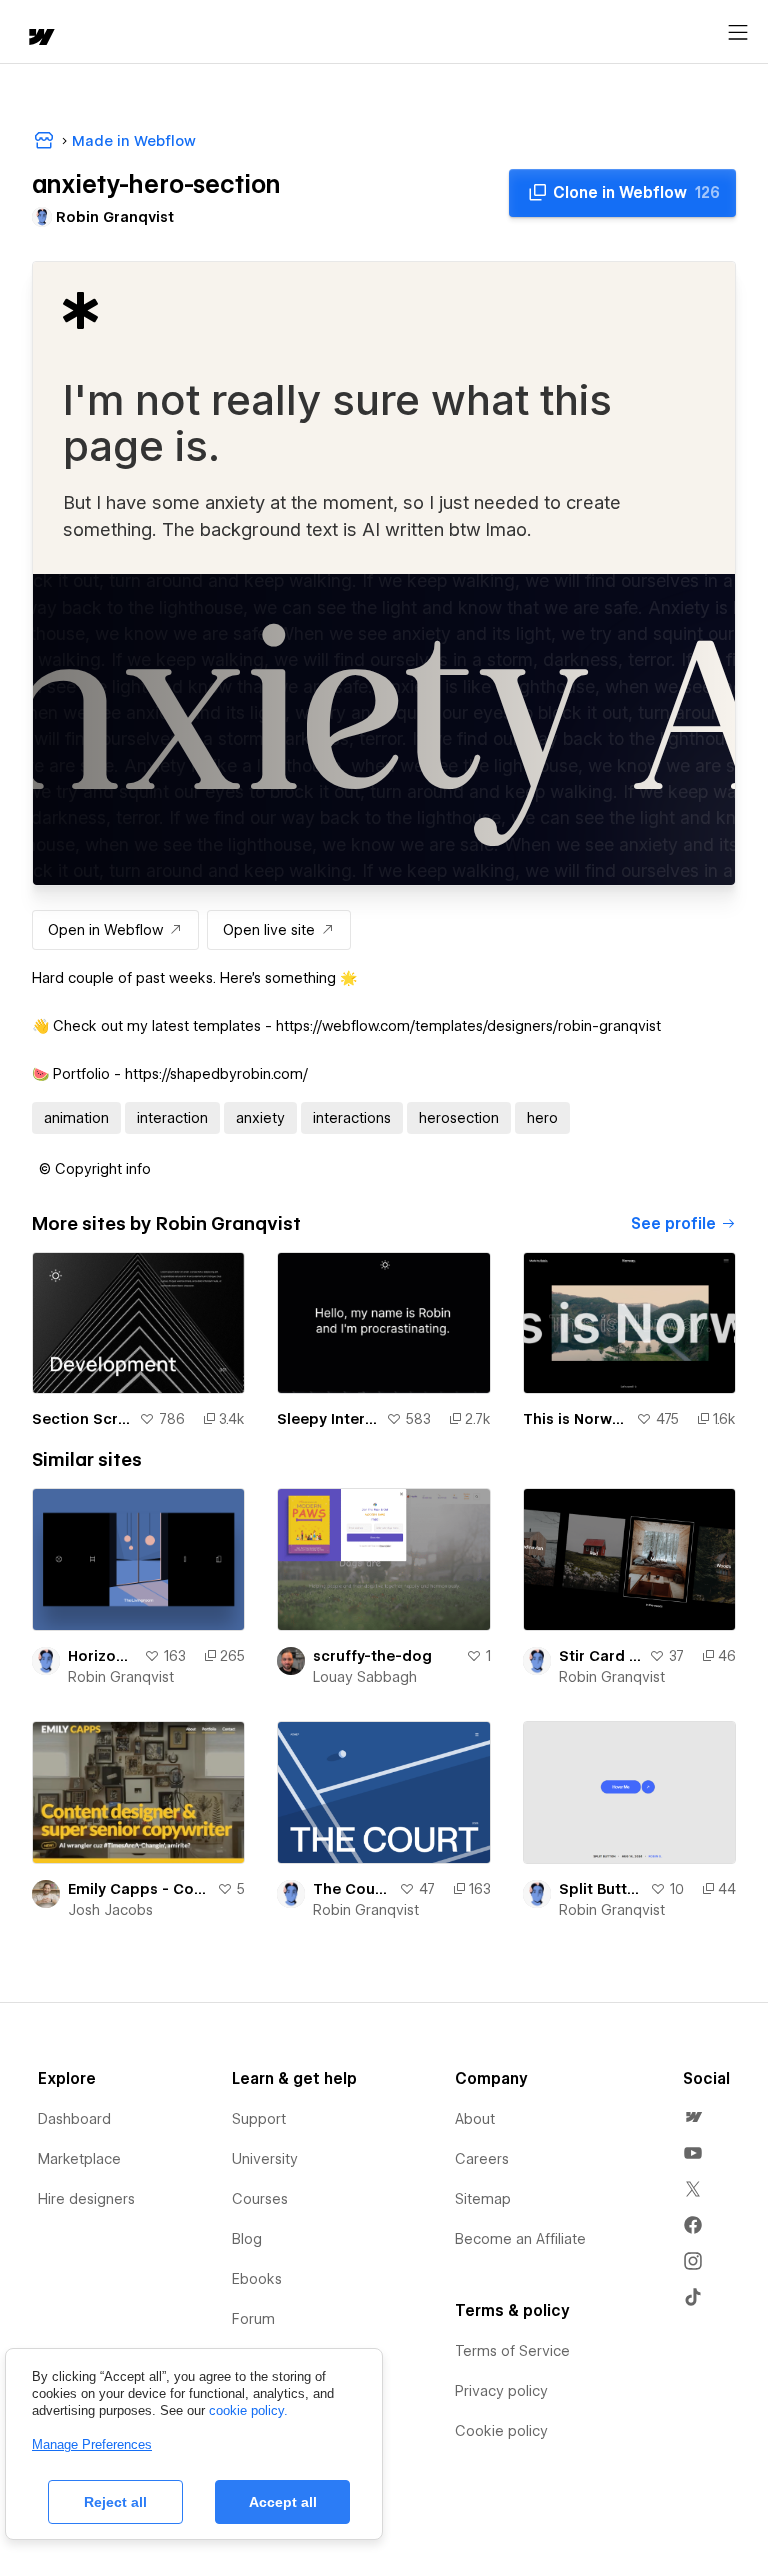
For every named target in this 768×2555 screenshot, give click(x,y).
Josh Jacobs (110, 1910)
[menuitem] (693, 2117)
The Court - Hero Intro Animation (351, 1889)
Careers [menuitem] (482, 2159)
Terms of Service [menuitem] (512, 2351)
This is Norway (575, 1419)
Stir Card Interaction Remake (600, 1656)
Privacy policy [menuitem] (501, 2391)
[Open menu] (738, 33)
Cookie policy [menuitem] (501, 2431)
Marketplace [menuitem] (79, 2159)
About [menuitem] (475, 2119)
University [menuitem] (265, 2159)
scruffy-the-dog (372, 1656)
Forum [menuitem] (253, 2319)
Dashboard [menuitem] (74, 2119)
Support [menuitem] (259, 2119)
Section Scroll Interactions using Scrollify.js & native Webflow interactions (81, 1419)
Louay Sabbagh (365, 1677)
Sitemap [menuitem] (483, 2199)
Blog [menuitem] (247, 2239)
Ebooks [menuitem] (257, 2279)
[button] (95, 1169)
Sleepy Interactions (327, 1419)
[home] (40, 38)
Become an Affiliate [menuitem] (520, 2239)
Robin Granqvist (121, 1677)
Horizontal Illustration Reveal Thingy (102, 1656)
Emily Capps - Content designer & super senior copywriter (138, 1889)
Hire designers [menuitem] (86, 2199)
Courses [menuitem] (260, 2199)
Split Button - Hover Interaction (600, 1889)
